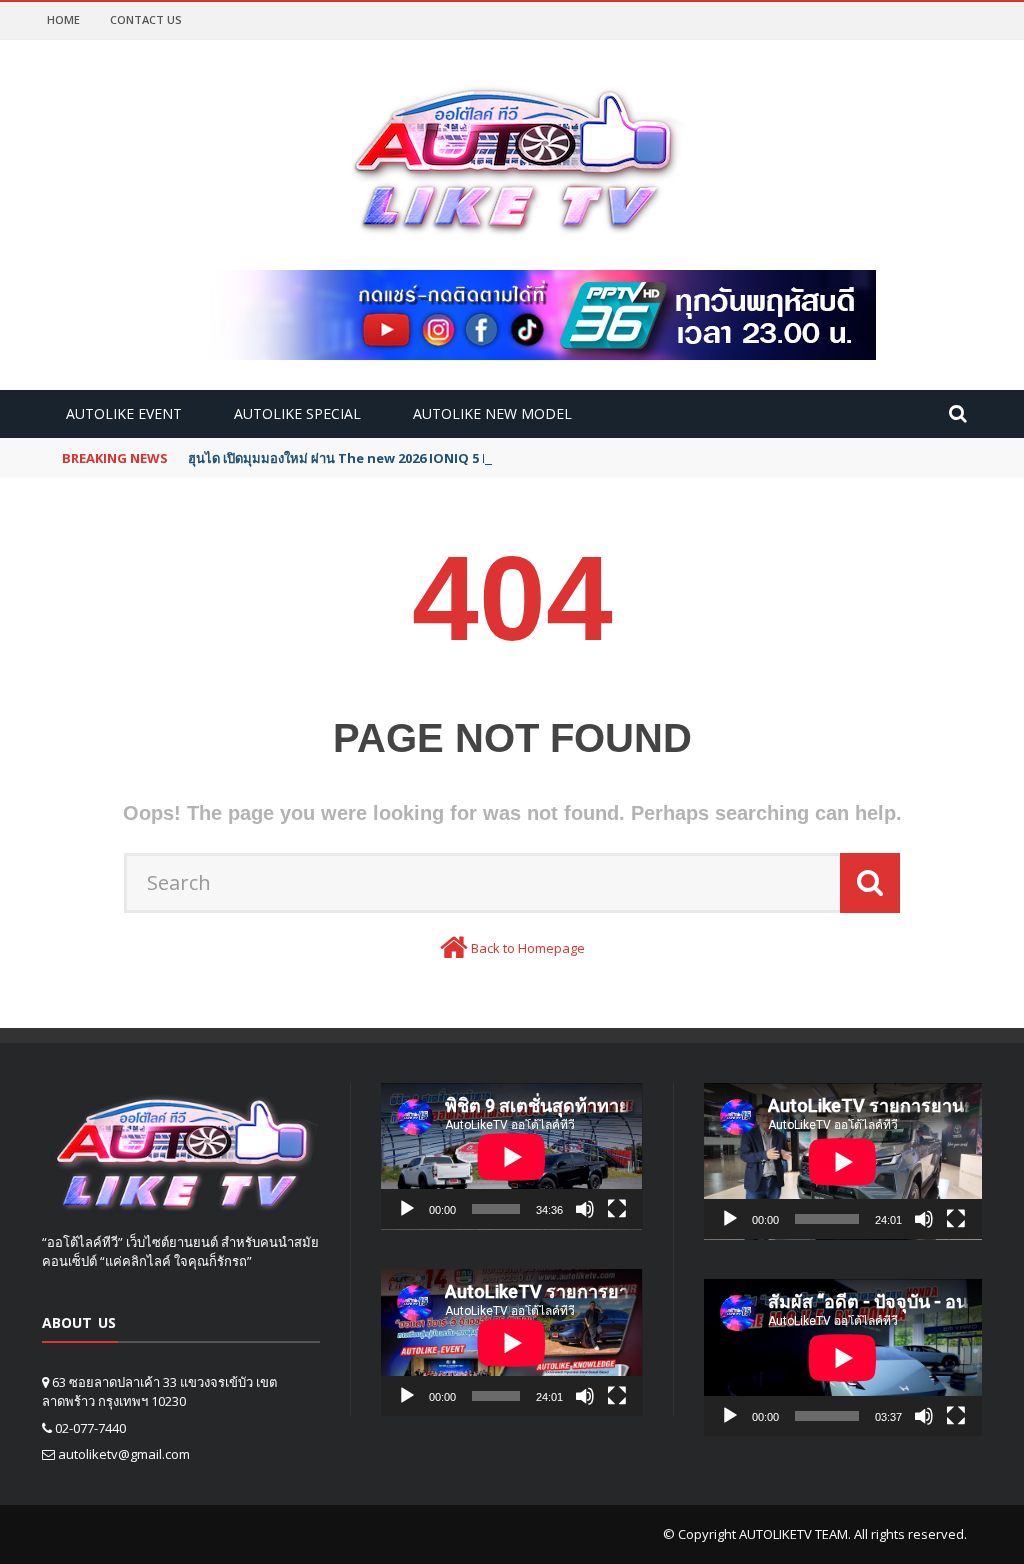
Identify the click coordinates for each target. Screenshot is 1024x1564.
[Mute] (585, 1209)
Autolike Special (297, 413)
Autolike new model (492, 413)
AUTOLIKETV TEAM (793, 1534)
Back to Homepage (528, 948)
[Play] (407, 1209)
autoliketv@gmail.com (124, 1454)
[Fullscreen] (617, 1209)
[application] (511, 1156)
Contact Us (146, 19)
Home (63, 19)
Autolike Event (124, 413)
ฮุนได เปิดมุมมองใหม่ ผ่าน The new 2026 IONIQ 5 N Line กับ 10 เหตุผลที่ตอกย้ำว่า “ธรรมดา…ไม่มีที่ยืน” (486, 458)
